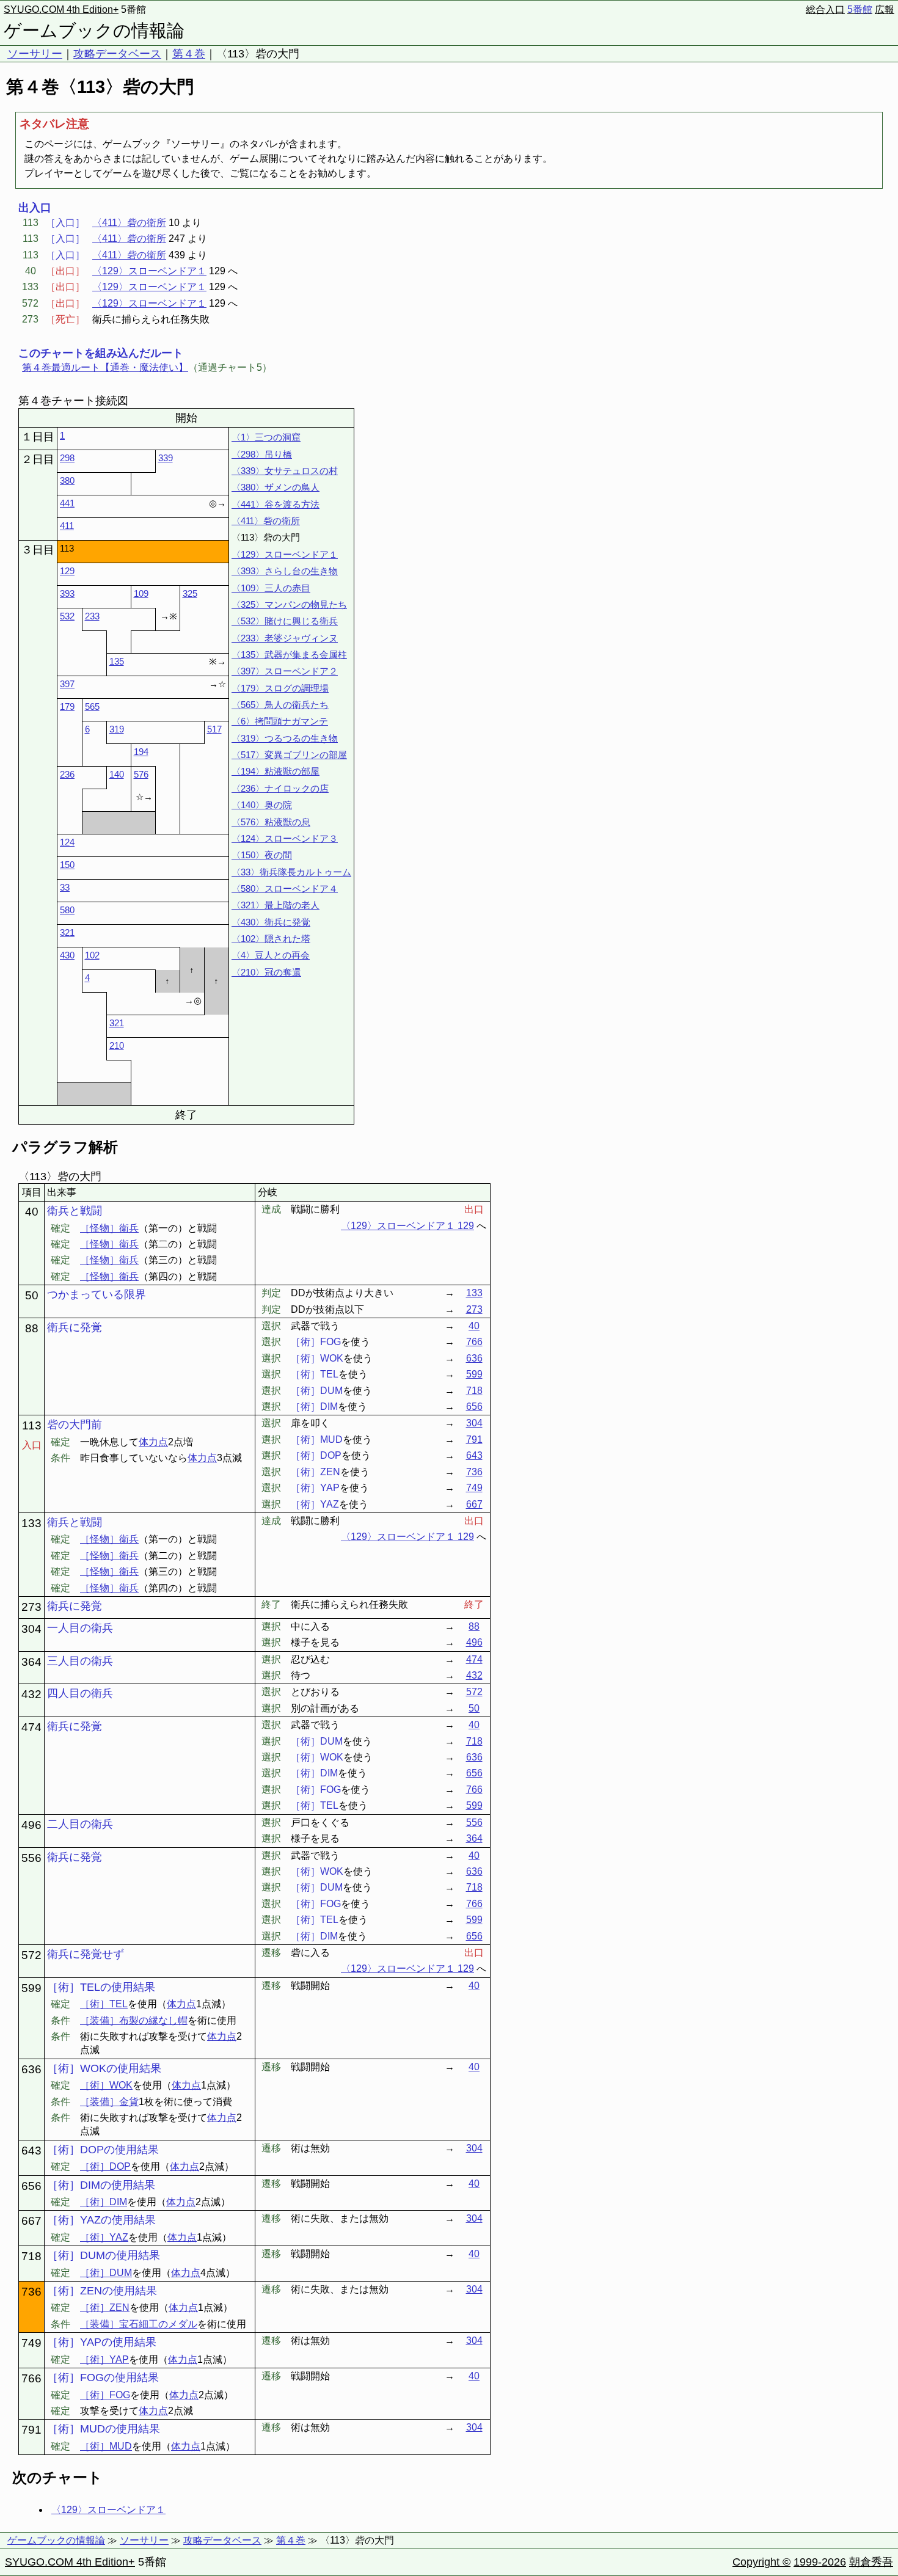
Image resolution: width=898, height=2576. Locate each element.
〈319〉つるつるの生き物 (285, 738)
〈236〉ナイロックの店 (280, 788)
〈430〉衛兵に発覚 (271, 922)
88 (474, 1626)
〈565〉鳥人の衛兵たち (280, 705)
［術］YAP (104, 2359)
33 (65, 887)
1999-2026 (820, 2562)
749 (474, 1488)
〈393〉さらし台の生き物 (285, 571)
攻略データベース (117, 54)
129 (67, 571)
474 (474, 1659)
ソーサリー (35, 54)
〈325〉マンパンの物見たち (289, 604)
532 (67, 616)
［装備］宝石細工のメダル (139, 2324)
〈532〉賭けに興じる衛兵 (285, 621)
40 (474, 1326)
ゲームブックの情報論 (94, 31)
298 (67, 458)
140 (117, 774)
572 (474, 1692)
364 (474, 1838)
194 (141, 752)
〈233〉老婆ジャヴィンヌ (285, 638)
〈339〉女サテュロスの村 (285, 471)
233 (92, 616)
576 (141, 774)
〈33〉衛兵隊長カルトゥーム (291, 872)
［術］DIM (104, 2202)
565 (92, 706)
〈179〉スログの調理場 (280, 688)
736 (474, 1472)
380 (67, 480)
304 (474, 1423)
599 (474, 1374)
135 (117, 661)
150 (67, 865)
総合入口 (825, 9)
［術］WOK (106, 2085)
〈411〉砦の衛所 (129, 223)
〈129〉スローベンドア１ (149, 271)
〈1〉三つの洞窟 (266, 437)
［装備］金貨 (109, 2102)
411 (67, 526)
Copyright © (761, 2562)
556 (474, 1823)
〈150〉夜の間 (262, 855)
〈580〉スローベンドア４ (285, 888)
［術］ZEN (105, 2308)
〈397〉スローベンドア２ (285, 671)
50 (474, 1708)
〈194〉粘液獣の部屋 (276, 771)
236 (67, 774)
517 (214, 729)
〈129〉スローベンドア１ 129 (407, 1226)
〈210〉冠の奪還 (266, 972)
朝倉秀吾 (871, 2562)
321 (67, 932)
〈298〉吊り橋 (262, 454)
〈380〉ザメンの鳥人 (276, 487)
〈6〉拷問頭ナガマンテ (280, 721)
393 (67, 593)
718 (474, 1391)
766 (474, 1342)
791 (474, 1439)
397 (67, 684)
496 (474, 1642)
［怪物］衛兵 (109, 1228)
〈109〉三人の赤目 (271, 588)
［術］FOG (105, 2395)
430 (67, 955)
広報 (885, 9)
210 (117, 1045)
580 (67, 910)
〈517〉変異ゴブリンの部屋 (289, 755)
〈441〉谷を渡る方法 (276, 504)
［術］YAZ (104, 2237)
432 (474, 1675)
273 (474, 1309)
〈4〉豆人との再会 (271, 955)
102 (92, 955)
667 (474, 1504)
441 (67, 503)
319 (117, 729)
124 (67, 842)
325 (190, 593)
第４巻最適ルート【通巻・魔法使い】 (105, 367)
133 (474, 1293)
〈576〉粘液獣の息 (271, 822)
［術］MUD (106, 2446)
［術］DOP (105, 2166)
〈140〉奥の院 (262, 805)
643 (474, 1455)
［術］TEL (104, 2004)
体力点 (153, 1442)
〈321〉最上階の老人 (276, 905)
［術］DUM (106, 2273)
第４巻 (189, 54)
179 (67, 706)
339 (166, 458)
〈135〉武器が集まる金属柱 (289, 655)
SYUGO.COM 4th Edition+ (61, 9)
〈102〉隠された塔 (271, 939)
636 (474, 1358)
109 (141, 593)
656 (474, 1407)
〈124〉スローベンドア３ (285, 838)
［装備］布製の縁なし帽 (134, 2020)
